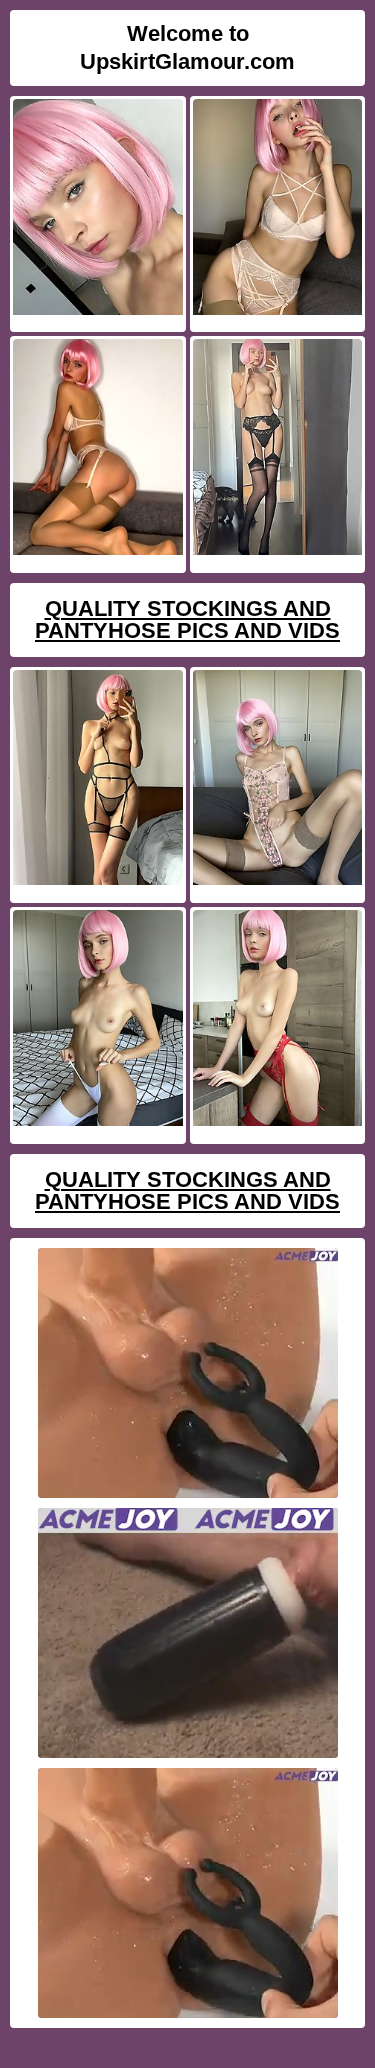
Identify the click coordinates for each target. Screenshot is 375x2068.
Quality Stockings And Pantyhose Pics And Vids (187, 619)
